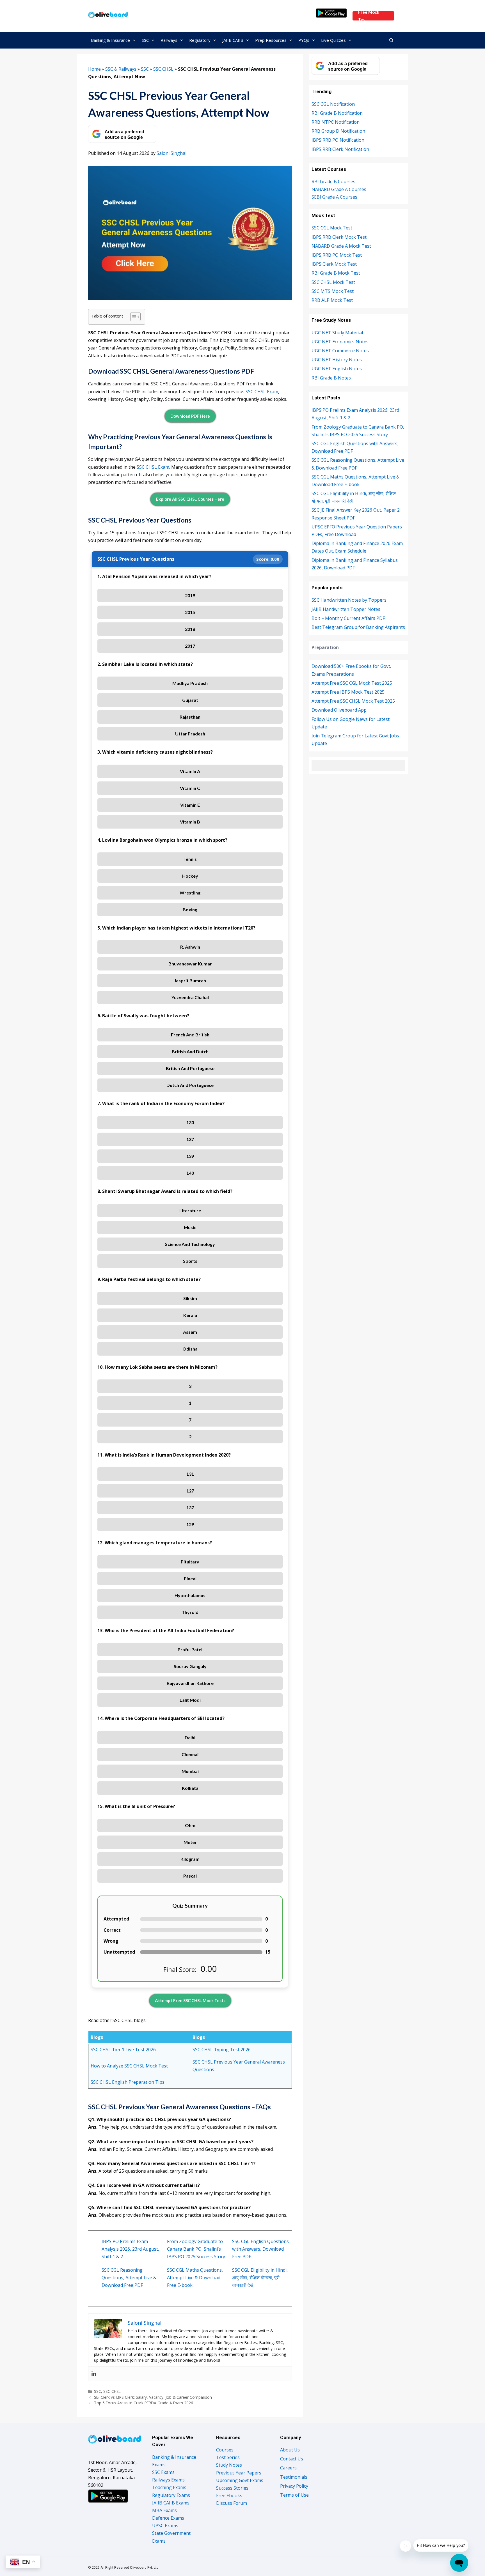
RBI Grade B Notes (331, 378)
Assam (190, 1332)
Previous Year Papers (239, 2473)
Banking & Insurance (110, 40)
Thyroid (190, 1612)
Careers (288, 2468)
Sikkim (190, 1298)
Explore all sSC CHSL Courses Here (190, 499)
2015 (190, 612)
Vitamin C (190, 788)
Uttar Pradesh (190, 734)
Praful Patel (190, 1649)
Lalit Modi (190, 1700)
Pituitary (190, 1562)
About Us (290, 2450)
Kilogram (190, 1859)
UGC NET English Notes (337, 369)
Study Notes (229, 2465)
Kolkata (190, 1788)
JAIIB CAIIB (233, 40)
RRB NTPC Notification (336, 122)
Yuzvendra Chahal (190, 997)
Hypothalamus (190, 1595)
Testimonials (294, 2477)
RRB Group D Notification (338, 131)
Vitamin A (190, 771)
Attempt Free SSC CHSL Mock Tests (190, 2000)
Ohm (190, 1825)
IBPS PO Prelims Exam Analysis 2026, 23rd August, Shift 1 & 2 (130, 2249)
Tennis (190, 859)
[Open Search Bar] (391, 40)
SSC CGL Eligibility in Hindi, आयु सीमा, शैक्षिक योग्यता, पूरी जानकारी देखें (260, 2278)
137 (190, 1139)
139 (190, 1156)
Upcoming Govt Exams (240, 2480)
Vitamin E (190, 805)
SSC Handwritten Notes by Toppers (349, 600)
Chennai (190, 1754)
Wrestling (190, 893)
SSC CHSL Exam (262, 392)
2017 (190, 646)
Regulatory (200, 40)
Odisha (190, 1349)
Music (190, 1227)
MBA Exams (164, 2510)
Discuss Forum (232, 2503)
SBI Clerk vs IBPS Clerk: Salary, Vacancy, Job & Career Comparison (153, 2397)
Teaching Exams (169, 2487)
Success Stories (232, 2488)
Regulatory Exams (171, 2495)
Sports (190, 1261)
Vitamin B (190, 822)
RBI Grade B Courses (333, 181)
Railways (169, 40)
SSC (145, 40)
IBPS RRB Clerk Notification (340, 149)
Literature (190, 1210)
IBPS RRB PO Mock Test (337, 255)
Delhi (190, 1737)
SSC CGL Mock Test (332, 228)
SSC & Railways (121, 69)
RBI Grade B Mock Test (336, 273)
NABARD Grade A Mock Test (341, 246)
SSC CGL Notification (333, 104)
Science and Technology (190, 1244)
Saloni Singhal (171, 153)
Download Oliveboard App (339, 710)
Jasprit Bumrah (190, 980)
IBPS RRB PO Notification (338, 140)
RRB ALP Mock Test (332, 300)
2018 (190, 629)
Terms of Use (294, 2495)
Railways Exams (168, 2480)
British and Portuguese (190, 1068)
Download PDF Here (190, 416)
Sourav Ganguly (190, 1666)
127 (190, 1491)
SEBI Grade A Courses (334, 197)
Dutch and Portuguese (190, 1085)
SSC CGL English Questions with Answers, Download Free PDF (260, 2249)
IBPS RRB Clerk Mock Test (339, 237)
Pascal (190, 1876)
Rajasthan (190, 717)
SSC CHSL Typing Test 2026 (222, 2050)
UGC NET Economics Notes (340, 342)
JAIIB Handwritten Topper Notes (346, 609)
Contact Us (292, 2459)
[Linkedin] (94, 2374)
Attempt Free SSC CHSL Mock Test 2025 (353, 701)
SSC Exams (163, 2472)
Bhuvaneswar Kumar (190, 964)
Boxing (190, 909)
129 (190, 1524)
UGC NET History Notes (337, 360)
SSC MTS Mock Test (333, 291)
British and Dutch (190, 1051)
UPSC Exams (165, 2526)
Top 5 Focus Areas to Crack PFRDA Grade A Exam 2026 (144, 2403)
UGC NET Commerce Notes (340, 351)
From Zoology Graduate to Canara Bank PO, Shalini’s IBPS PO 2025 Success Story (196, 2249)
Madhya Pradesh (190, 683)
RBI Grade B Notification (337, 113)
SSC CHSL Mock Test (333, 282)
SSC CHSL (163, 69)
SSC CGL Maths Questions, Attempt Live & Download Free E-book (195, 2278)
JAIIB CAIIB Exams (171, 2503)
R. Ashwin (190, 947)
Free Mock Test (369, 16)
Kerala (190, 1315)
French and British (190, 1035)
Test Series (228, 2457)
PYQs (304, 40)
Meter (190, 1842)
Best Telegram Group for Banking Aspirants (358, 627)
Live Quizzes (333, 40)
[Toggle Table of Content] (133, 317)
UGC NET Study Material (337, 333)
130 (190, 1122)
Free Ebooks (229, 2496)
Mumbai (190, 1771)
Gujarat (190, 700)
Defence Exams (168, 2518)
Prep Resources (271, 40)
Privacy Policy (294, 2486)
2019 (190, 595)
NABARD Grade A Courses (339, 189)
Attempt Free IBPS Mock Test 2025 (348, 692)
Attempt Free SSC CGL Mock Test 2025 (352, 683)
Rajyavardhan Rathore (190, 1683)
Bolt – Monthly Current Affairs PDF (348, 618)
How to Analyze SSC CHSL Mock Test (129, 2066)
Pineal (190, 1578)
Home (94, 69)
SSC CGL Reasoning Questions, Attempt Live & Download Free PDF (129, 2278)
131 (190, 1474)
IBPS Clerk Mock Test (334, 264)
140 (190, 1173)
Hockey (190, 876)
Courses (225, 2450)
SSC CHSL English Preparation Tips (128, 2082)
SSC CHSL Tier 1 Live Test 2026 (123, 2050)
